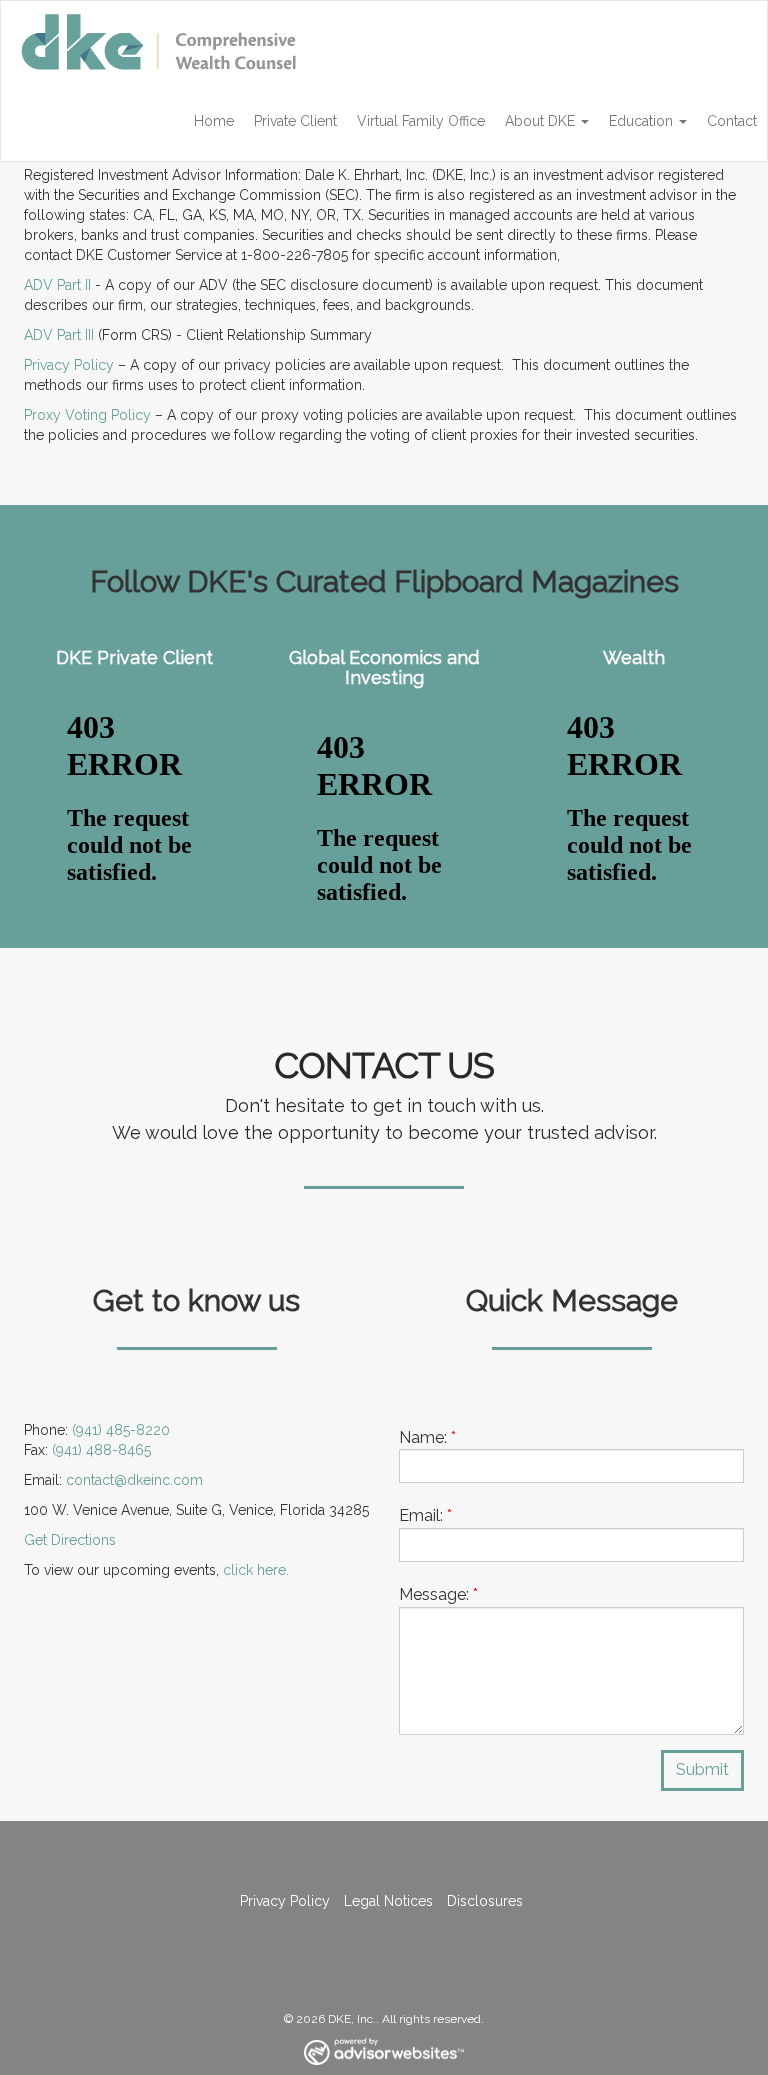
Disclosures (485, 1901)
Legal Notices (388, 1901)
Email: (425, 1515)
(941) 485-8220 (121, 1430)
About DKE (540, 121)
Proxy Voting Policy (87, 415)
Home (214, 121)
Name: (427, 1437)
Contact (732, 121)
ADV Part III (59, 335)
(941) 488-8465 (101, 1450)
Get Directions (70, 1540)
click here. (256, 1570)
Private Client (295, 121)
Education (641, 121)
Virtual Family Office (421, 121)
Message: (438, 1594)
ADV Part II (59, 285)
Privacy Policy (69, 365)
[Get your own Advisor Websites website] (384, 2051)
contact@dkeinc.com (134, 1480)
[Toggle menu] (587, 121)
